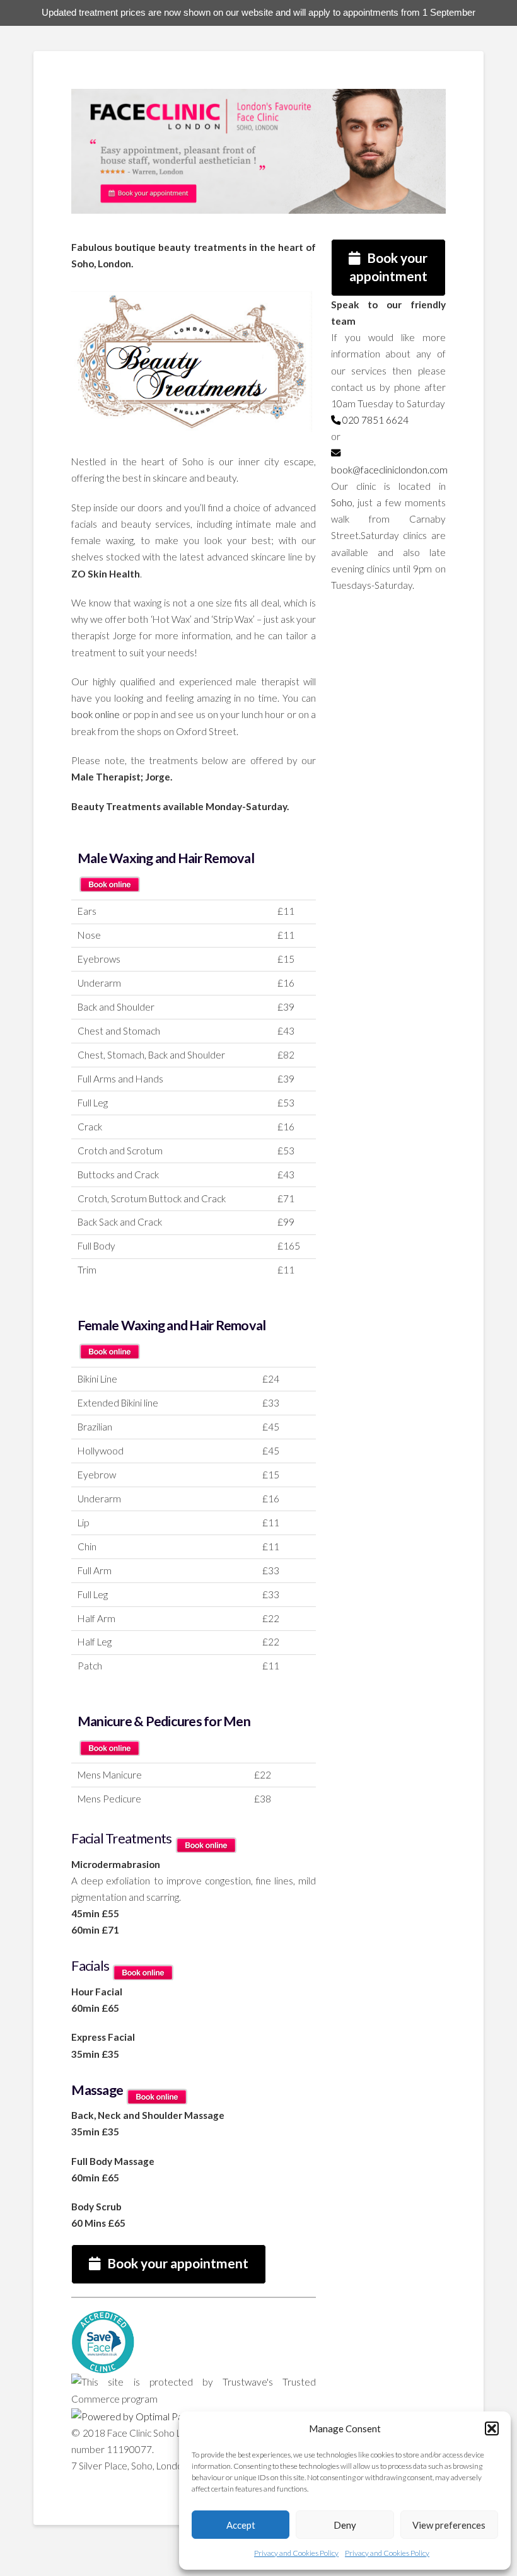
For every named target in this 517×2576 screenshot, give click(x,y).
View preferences (449, 2525)
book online (96, 714)
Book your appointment (178, 2263)
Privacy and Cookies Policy (296, 2553)
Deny (345, 2525)
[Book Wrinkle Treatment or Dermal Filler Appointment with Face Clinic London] (109, 878)
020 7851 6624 (375, 420)
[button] (492, 2428)
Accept (241, 2525)
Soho (342, 502)
